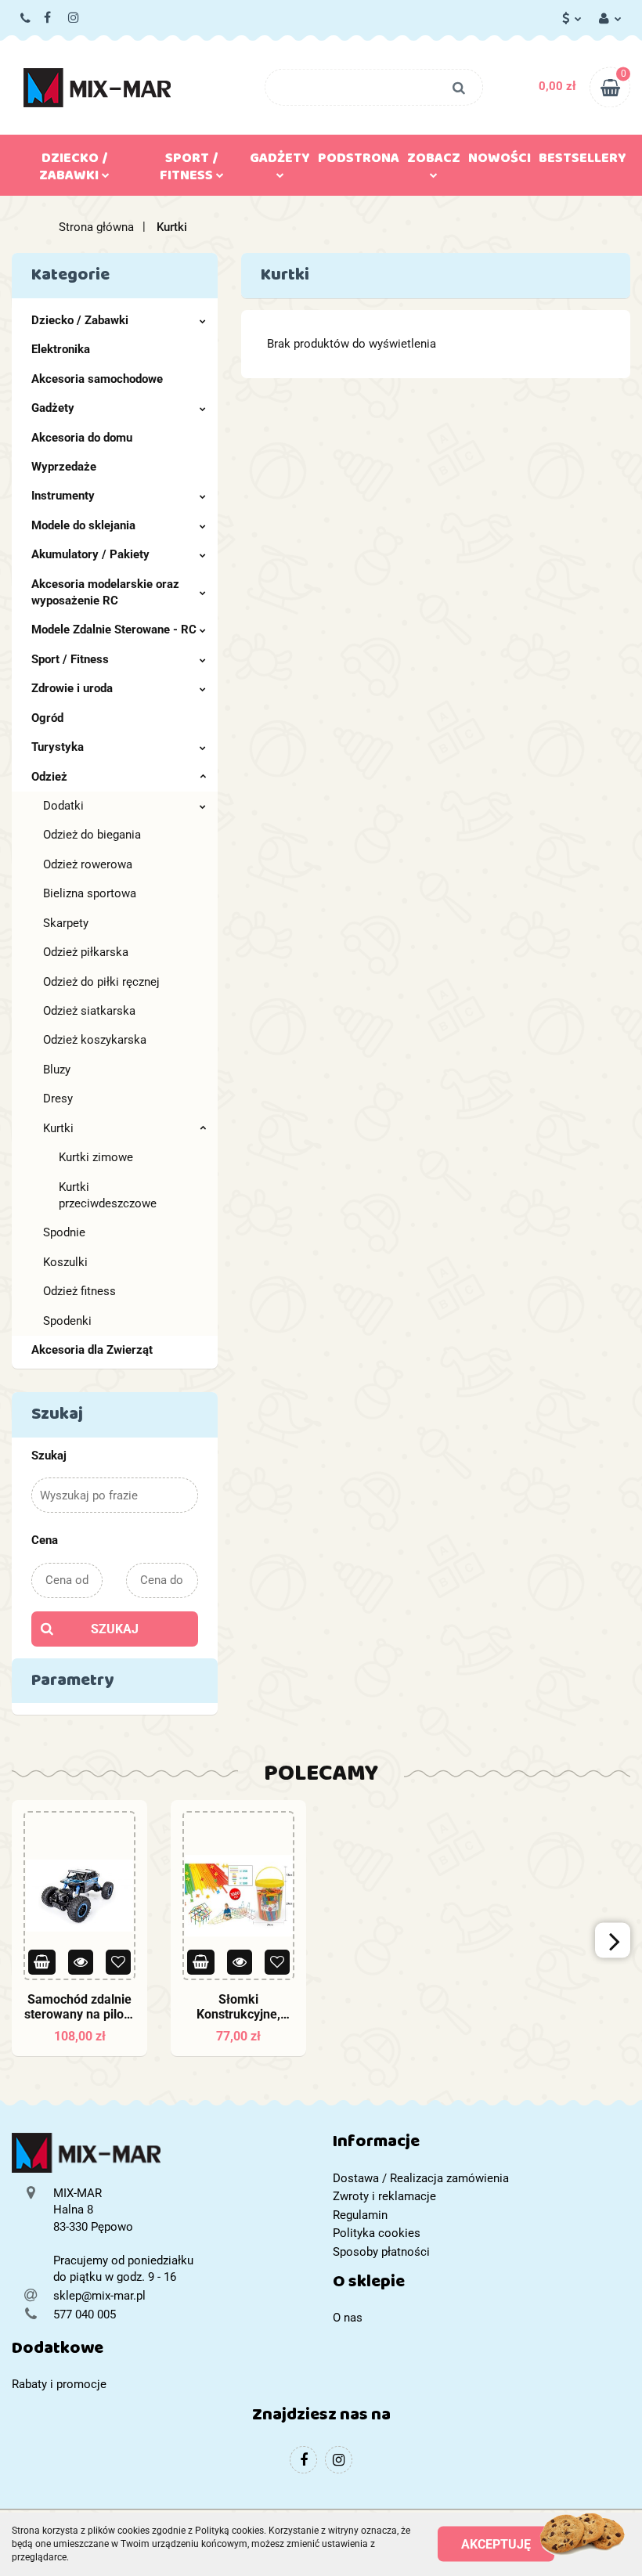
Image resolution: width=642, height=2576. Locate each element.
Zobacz (434, 161)
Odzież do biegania (92, 835)
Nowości (500, 161)
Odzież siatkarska (89, 1011)
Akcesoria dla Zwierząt (92, 1350)
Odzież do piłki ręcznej (101, 982)
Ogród (47, 718)
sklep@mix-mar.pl (99, 2296)
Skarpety (66, 923)
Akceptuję (496, 2544)
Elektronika (61, 349)
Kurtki (58, 1128)
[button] (481, 2145)
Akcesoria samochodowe (97, 379)
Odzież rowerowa (88, 864)
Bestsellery (582, 161)
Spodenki (67, 1321)
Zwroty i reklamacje (384, 2196)
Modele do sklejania (83, 525)
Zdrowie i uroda (72, 688)
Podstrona (359, 161)
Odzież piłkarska (86, 952)
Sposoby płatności (381, 2252)
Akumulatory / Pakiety (90, 554)
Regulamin (360, 2215)
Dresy (58, 1099)
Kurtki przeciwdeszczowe (108, 1195)
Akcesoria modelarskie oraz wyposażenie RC (105, 592)
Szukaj (115, 1629)
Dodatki (63, 806)
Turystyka (58, 747)
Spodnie (64, 1232)
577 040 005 (26, 18)
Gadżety (53, 408)
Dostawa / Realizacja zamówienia (421, 2178)
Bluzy (57, 1070)
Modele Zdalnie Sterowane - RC (114, 630)
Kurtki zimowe (96, 1157)
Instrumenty (63, 496)
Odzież (49, 777)
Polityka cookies (377, 2233)
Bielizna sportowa (90, 893)
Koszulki (65, 1262)
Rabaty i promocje (59, 2384)
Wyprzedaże (64, 467)
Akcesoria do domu (82, 438)
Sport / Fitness (70, 659)
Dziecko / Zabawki (80, 320)
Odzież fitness (79, 1291)
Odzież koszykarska (95, 1040)
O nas (348, 2318)
